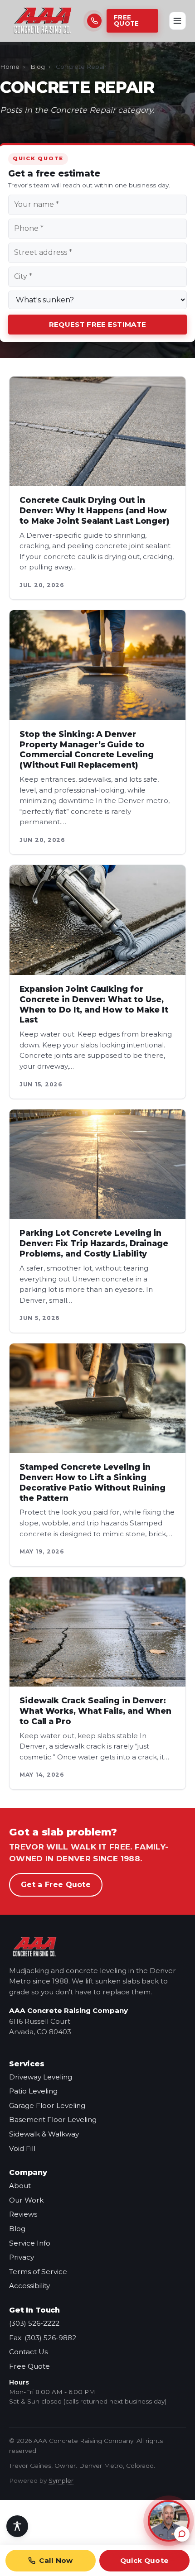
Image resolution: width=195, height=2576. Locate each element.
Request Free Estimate (97, 324)
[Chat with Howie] (169, 2521)
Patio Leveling (33, 2091)
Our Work (26, 2200)
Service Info (30, 2243)
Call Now (56, 2560)
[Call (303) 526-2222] (93, 21)
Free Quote (126, 20)
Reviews (23, 2214)
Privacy (22, 2257)
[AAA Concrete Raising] (43, 21)
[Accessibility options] (17, 2526)
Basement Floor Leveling (53, 2120)
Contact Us (28, 2352)
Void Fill (22, 2148)
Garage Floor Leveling (47, 2105)
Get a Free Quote (56, 1885)
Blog (38, 67)
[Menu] (178, 21)
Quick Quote (144, 2560)
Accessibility (29, 2286)
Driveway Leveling (41, 2077)
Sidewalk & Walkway (44, 2134)
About (20, 2186)
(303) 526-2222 (34, 2323)
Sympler (61, 2480)
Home (10, 67)
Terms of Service (38, 2272)
